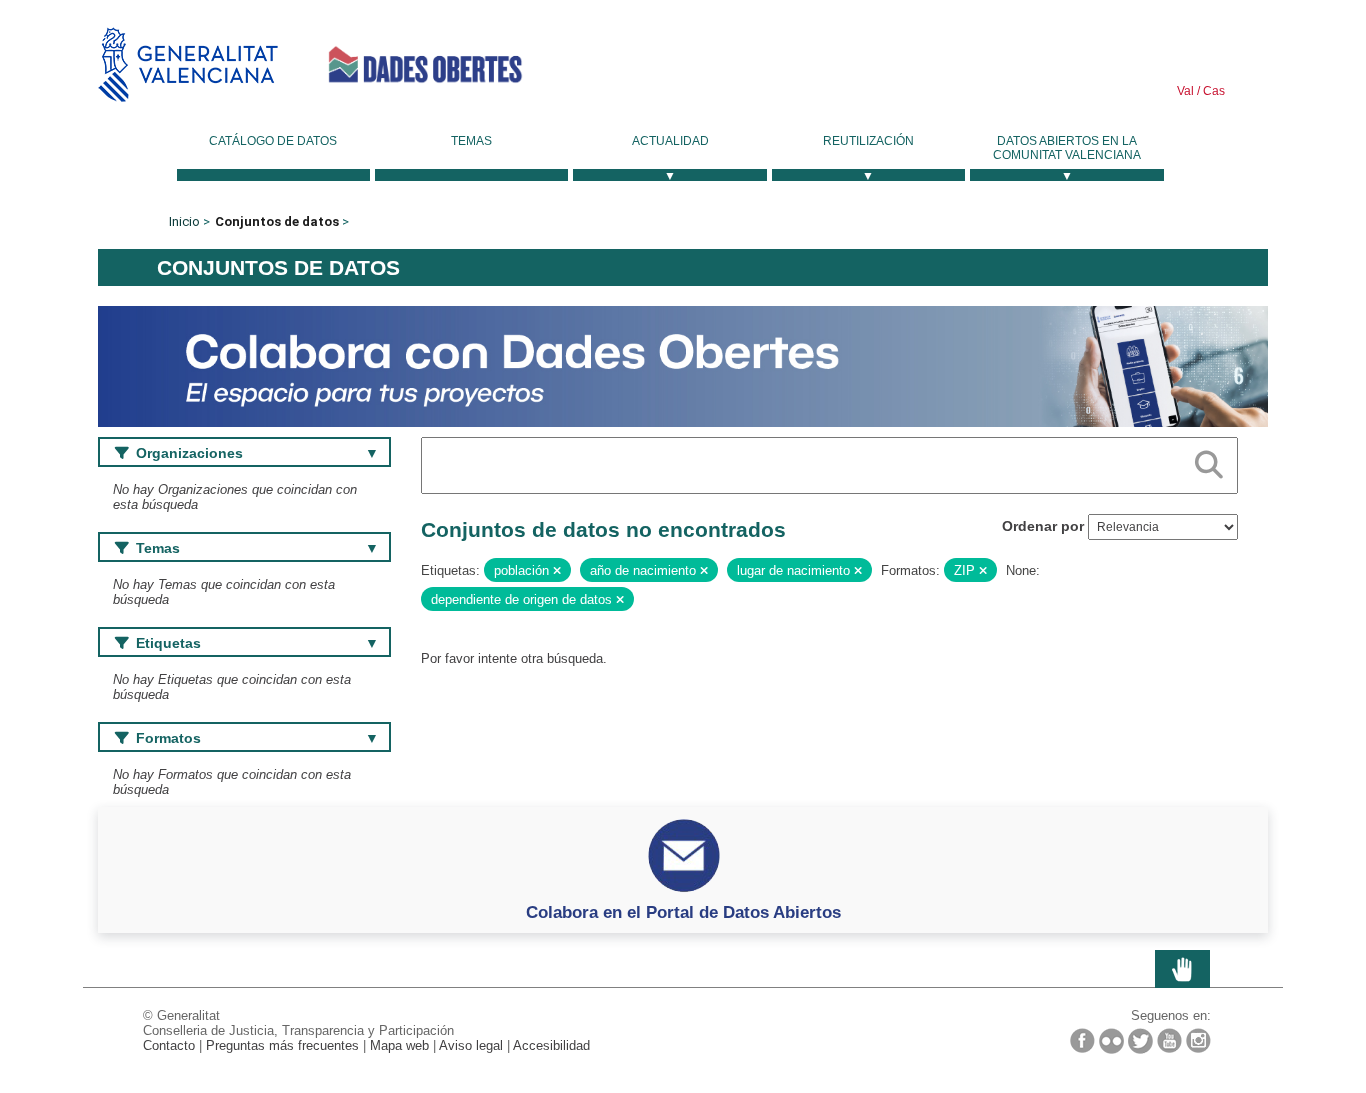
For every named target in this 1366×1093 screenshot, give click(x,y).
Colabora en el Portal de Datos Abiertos (683, 912)
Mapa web (399, 1045)
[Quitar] (557, 571)
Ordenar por (1043, 526)
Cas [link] (1212, 91)
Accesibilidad (551, 1045)
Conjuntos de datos (277, 221)
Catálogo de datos (273, 141)
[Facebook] (1082, 1040)
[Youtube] (1169, 1040)
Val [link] (1185, 91)
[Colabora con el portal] (683, 365)
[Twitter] (1140, 1041)
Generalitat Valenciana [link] (188, 64)
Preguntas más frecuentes (282, 1045)
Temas (471, 141)
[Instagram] (1198, 1040)
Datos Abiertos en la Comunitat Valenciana (1067, 148)
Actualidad (670, 141)
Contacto (169, 1045)
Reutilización (868, 141)
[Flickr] (1111, 1041)
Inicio (184, 221)
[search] (1209, 461)
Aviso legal (471, 1045)
